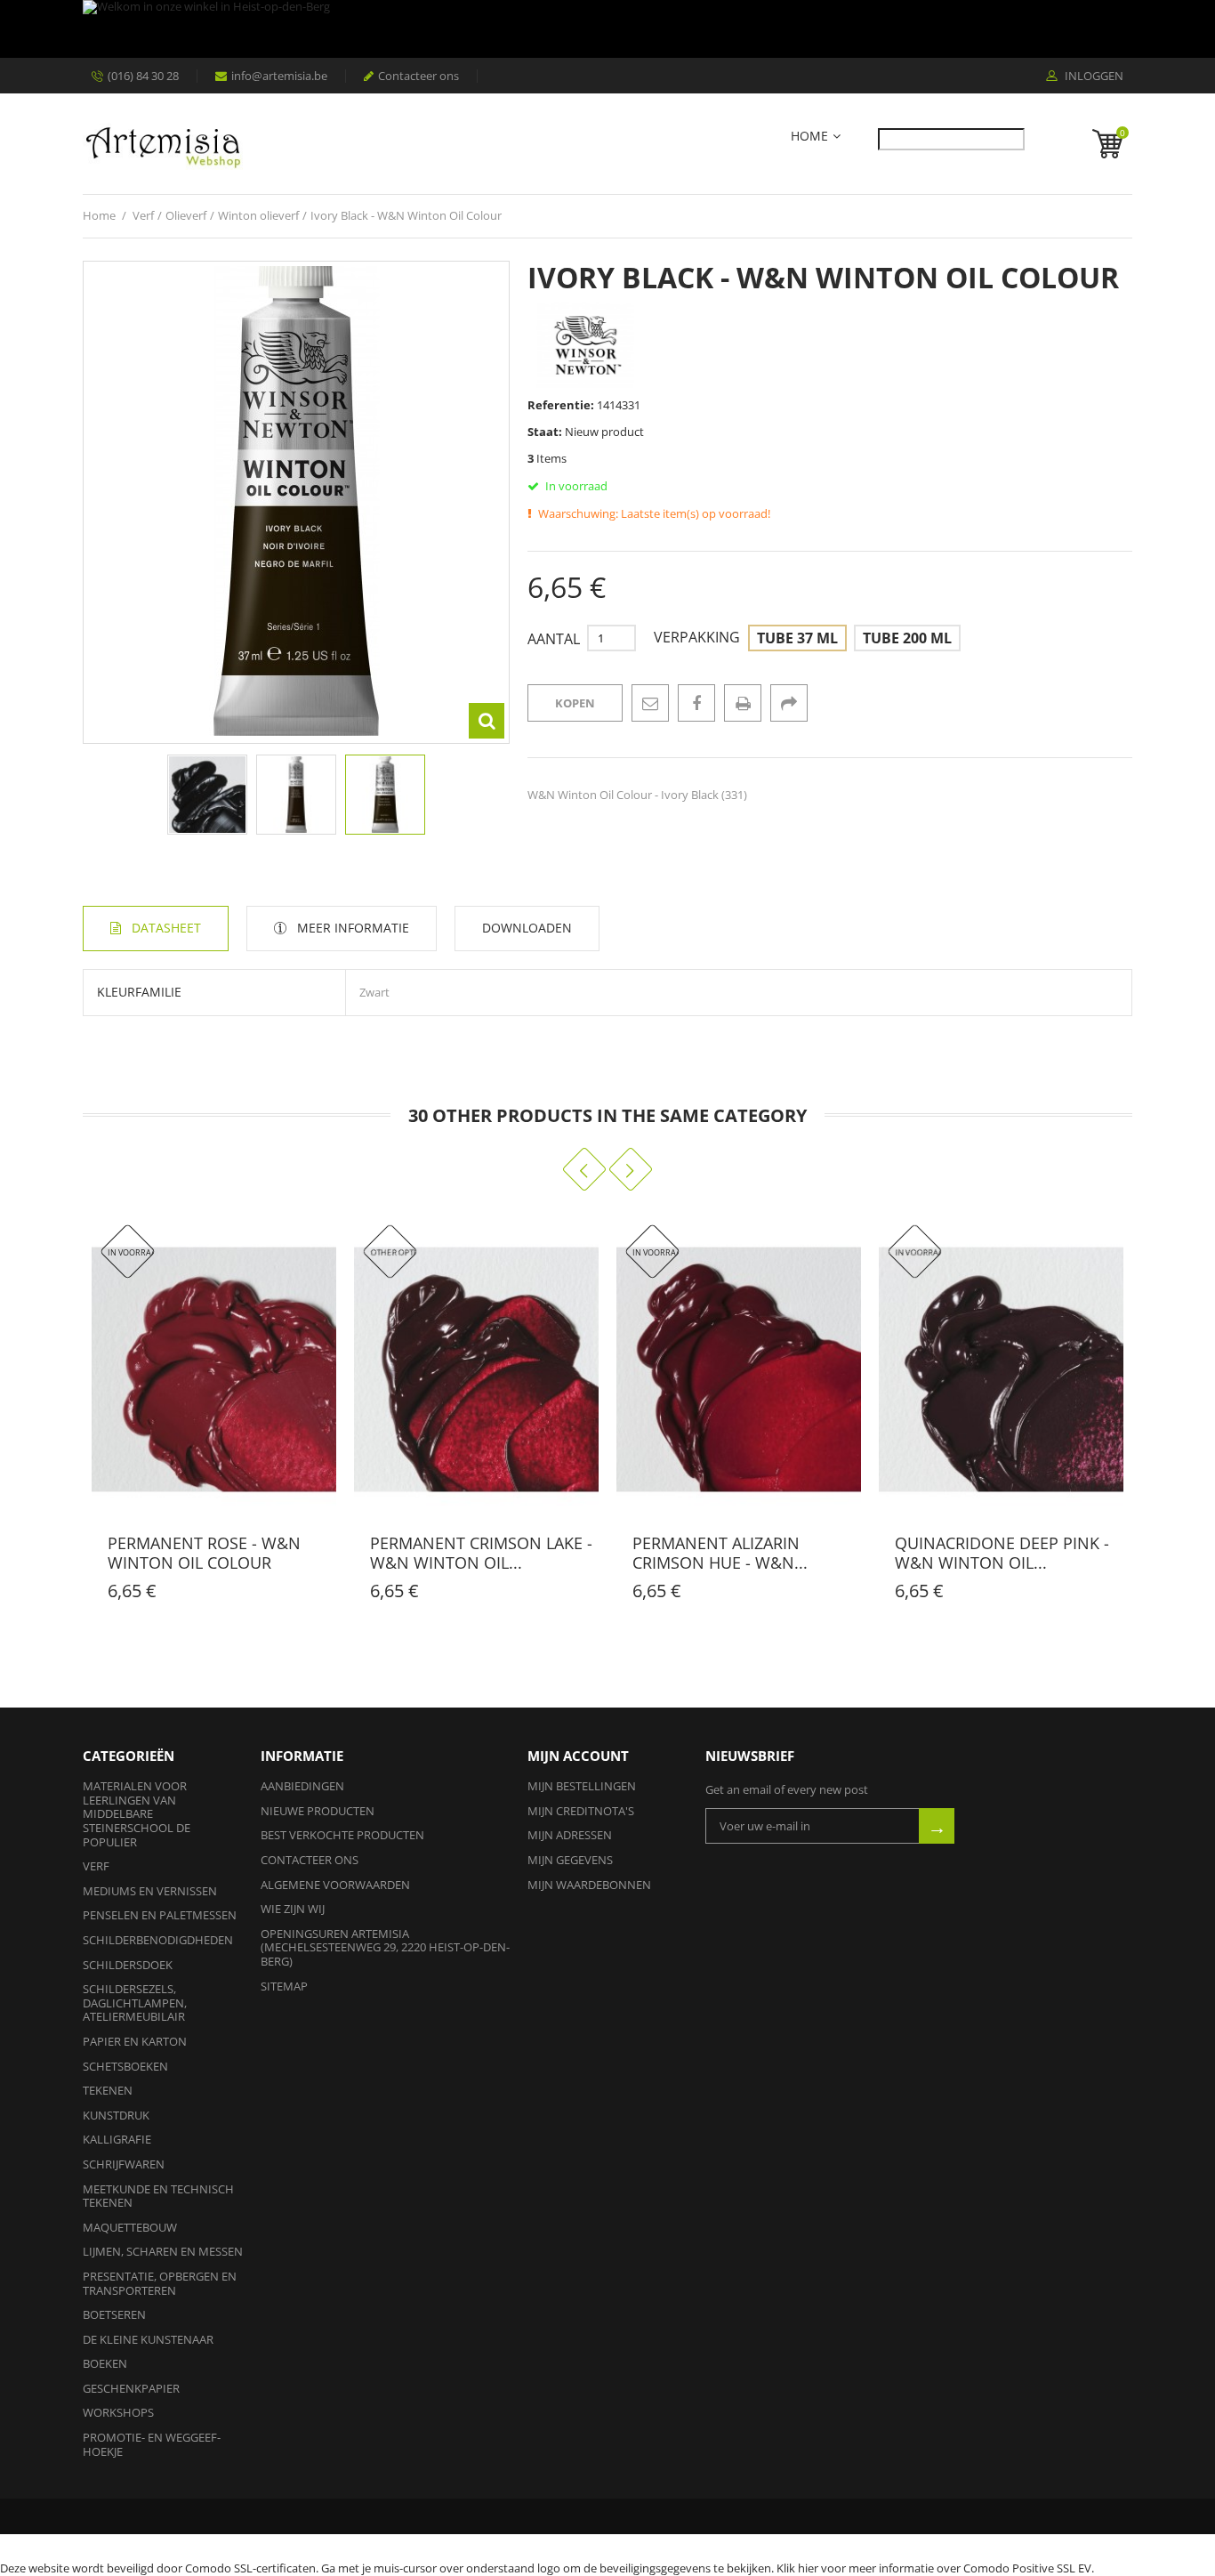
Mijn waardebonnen (589, 1885)
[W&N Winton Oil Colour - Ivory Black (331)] (207, 795)
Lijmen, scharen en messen (163, 2251)
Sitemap (284, 1986)
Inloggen (1093, 77)
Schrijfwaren (124, 2164)
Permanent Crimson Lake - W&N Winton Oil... (481, 1553)
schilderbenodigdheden (158, 1940)
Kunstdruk (116, 2115)
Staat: (545, 432)
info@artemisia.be (279, 76)
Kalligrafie (117, 2139)
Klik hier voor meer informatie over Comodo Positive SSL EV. (935, 2568)
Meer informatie (353, 928)
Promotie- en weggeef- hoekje (152, 2444)
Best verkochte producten (342, 1835)
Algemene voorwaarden (335, 1885)
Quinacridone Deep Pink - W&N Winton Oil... (1002, 1553)
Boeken (105, 2363)
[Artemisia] (163, 144)
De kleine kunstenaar (148, 2339)
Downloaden (527, 928)
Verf (96, 1866)
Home (809, 137)
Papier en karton (135, 2041)
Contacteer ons (418, 76)
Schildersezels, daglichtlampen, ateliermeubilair (135, 2003)
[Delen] (789, 703)
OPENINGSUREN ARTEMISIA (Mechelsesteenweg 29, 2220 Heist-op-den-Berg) (385, 1947)
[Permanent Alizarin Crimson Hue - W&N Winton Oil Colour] (739, 1369)
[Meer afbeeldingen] (93, 790)
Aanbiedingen (302, 1786)
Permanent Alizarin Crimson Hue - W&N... (720, 1553)
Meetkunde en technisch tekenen (158, 2196)
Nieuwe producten (318, 1811)
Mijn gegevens (570, 1860)
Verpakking (699, 638)
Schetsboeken (125, 2066)
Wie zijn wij (293, 1909)
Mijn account (578, 1756)
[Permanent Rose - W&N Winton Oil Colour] (214, 1369)
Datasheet (166, 928)
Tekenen (108, 2090)
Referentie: (561, 405)
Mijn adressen (570, 1835)
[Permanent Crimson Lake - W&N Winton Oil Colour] (476, 1369)
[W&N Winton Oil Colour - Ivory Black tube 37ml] (385, 795)
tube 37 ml (797, 638)
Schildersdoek (128, 1965)
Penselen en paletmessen (160, 1915)
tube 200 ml (907, 638)
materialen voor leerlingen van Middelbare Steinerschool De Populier (137, 1813)
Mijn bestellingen (582, 1786)
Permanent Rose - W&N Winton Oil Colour (204, 1553)
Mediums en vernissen (150, 1891)
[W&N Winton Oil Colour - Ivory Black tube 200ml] (296, 795)
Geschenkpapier (131, 2388)
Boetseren (114, 2314)
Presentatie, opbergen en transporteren (160, 2283)
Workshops (118, 2412)
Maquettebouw (130, 2227)
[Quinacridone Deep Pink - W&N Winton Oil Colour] (1001, 1369)
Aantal (554, 639)
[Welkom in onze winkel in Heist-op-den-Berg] (603, 29)
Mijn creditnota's (581, 1811)
